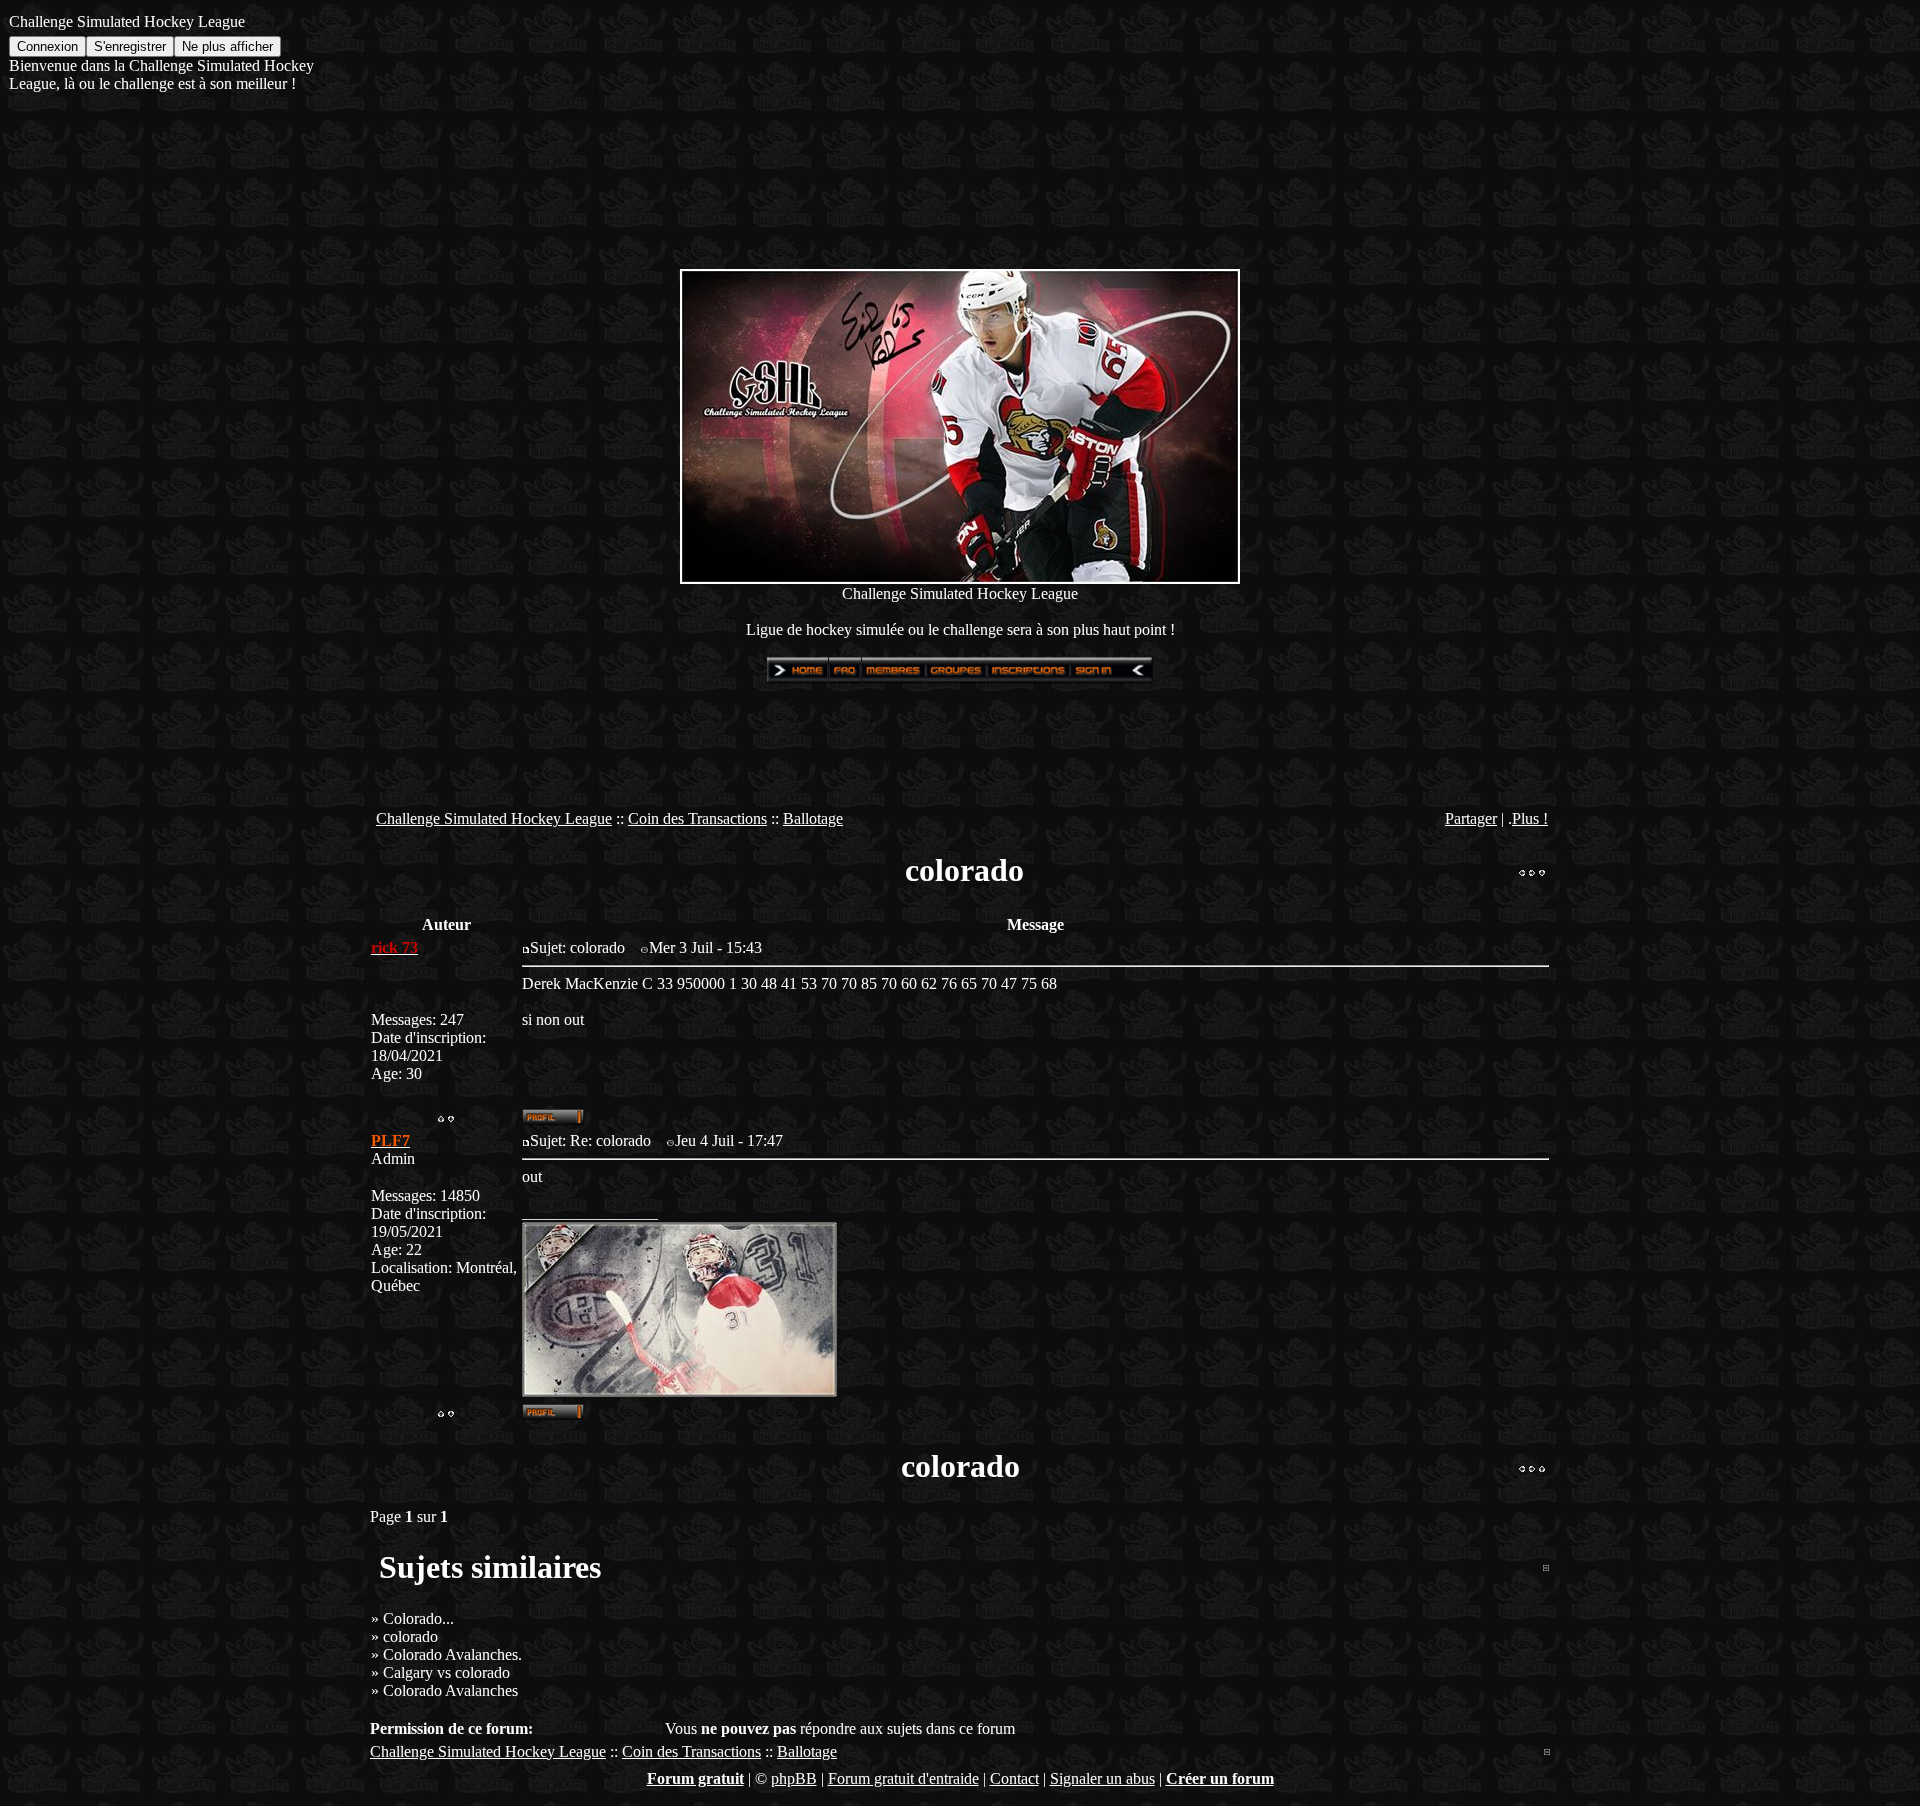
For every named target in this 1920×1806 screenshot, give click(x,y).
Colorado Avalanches (450, 1690)
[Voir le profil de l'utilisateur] (553, 1119)
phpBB (794, 1778)
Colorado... (418, 1618)
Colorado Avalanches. (452, 1654)
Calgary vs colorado (446, 1672)
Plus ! (1530, 818)
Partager (1471, 818)
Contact (1014, 1778)
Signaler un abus (1102, 1778)
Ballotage (813, 818)
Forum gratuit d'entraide (903, 1778)
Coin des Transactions (697, 818)
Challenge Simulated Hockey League (494, 818)
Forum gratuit (695, 1778)
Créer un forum (1220, 1778)
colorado (410, 1636)
